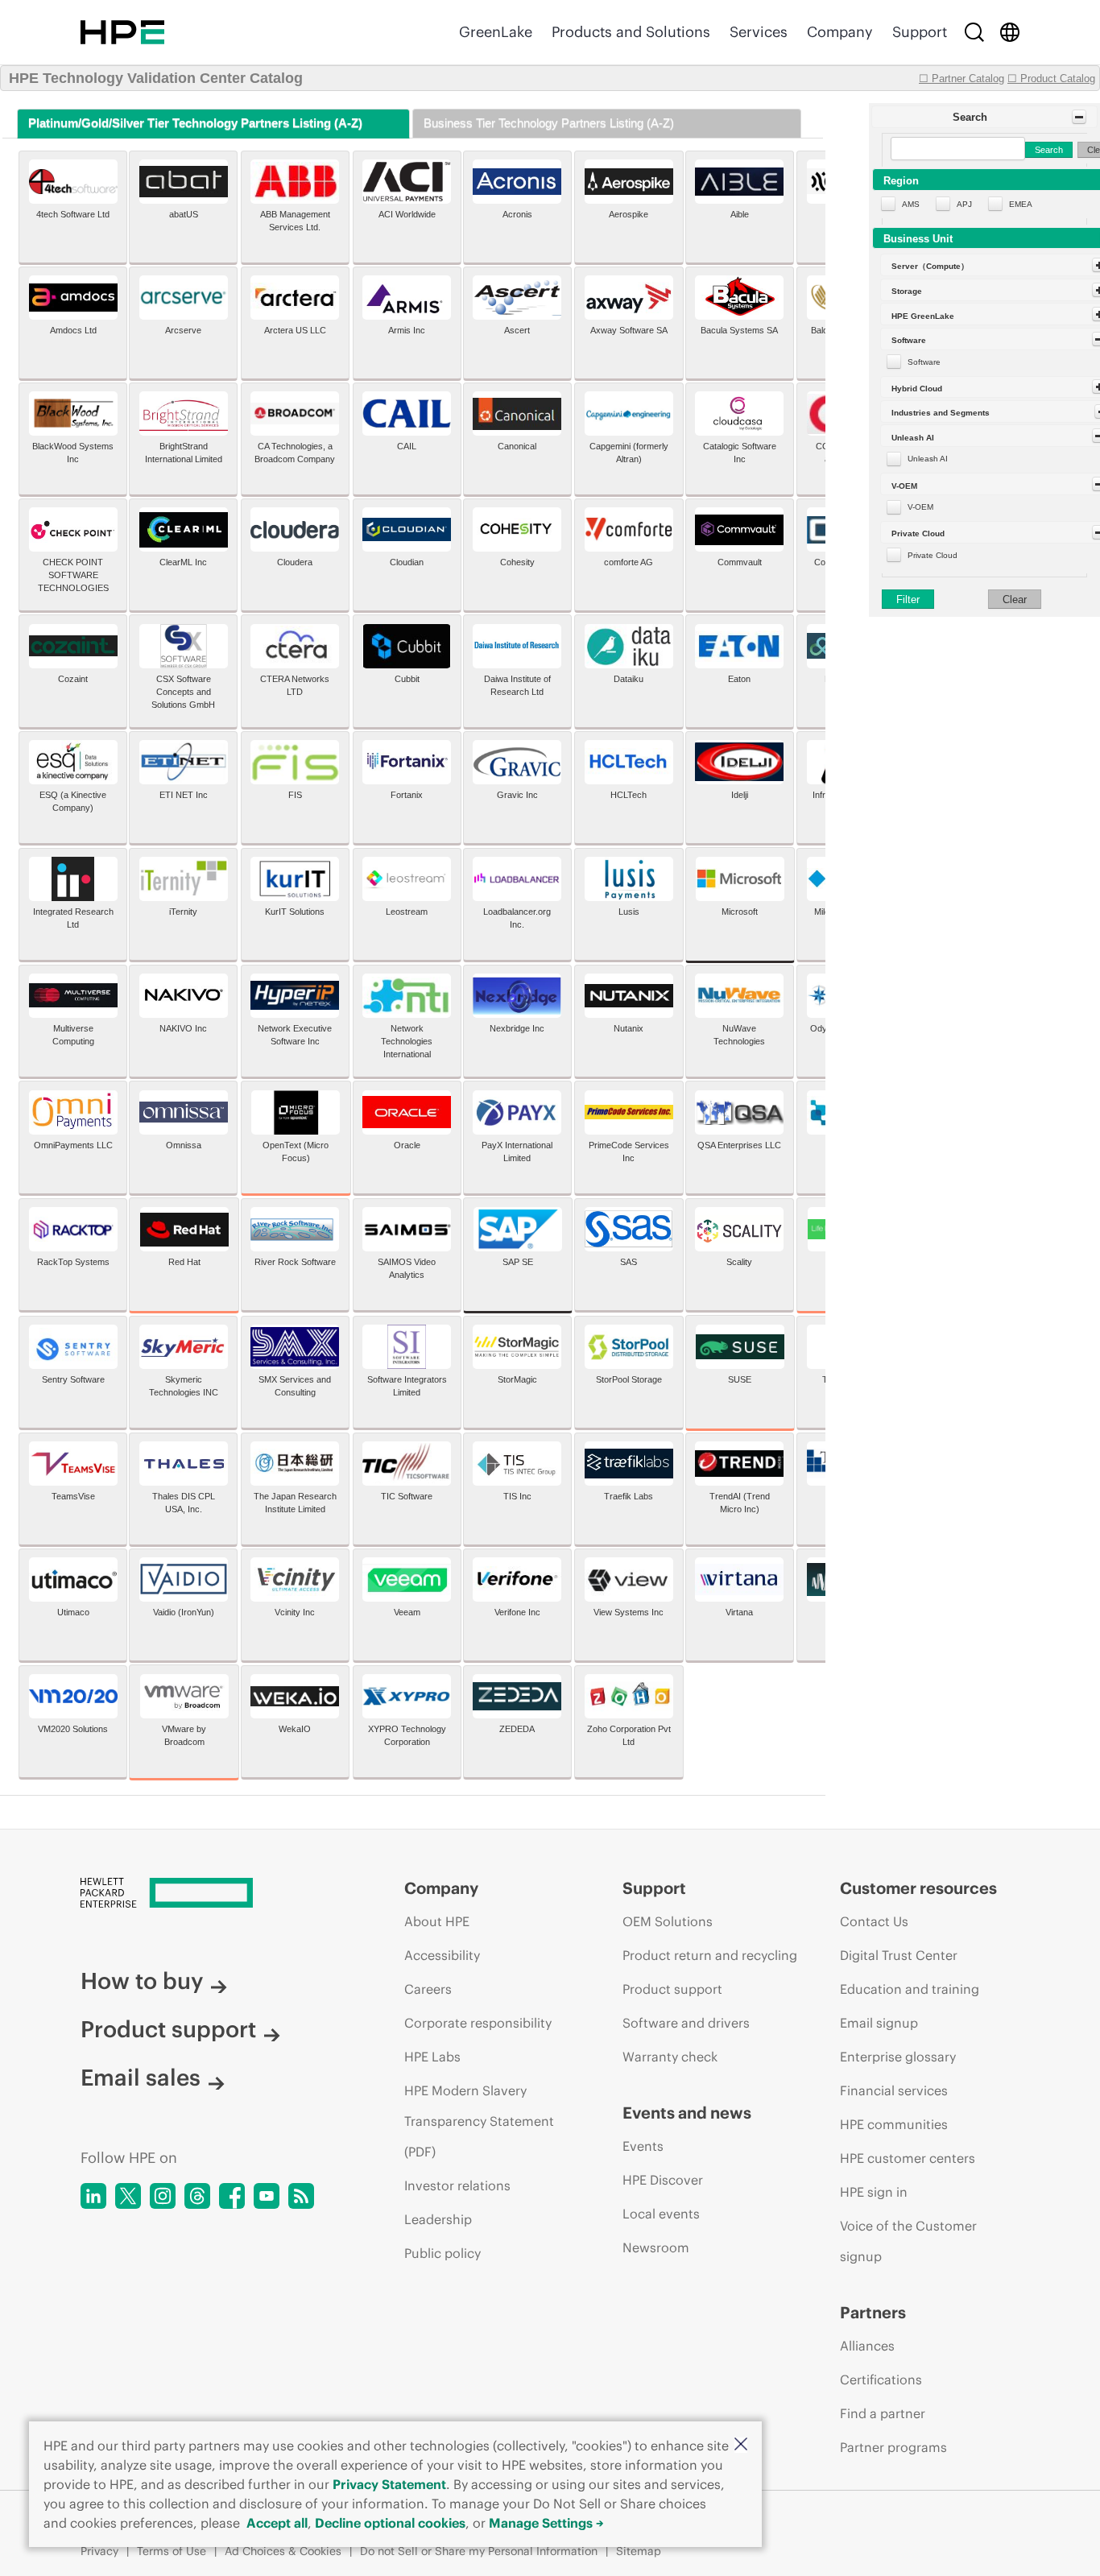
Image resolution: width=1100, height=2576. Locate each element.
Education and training (910, 1989)
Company (840, 32)
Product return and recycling (710, 1955)
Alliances (867, 2346)
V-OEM (920, 507)
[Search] (974, 32)
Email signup (879, 2023)
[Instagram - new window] (163, 2196)
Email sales (141, 2078)
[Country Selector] (1010, 32)
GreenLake (496, 32)
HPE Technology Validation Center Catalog (156, 78)
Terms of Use (172, 2551)
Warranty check (670, 2057)
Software (924, 362)
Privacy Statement (389, 2484)
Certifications (881, 2380)
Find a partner (883, 2413)
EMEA (1021, 204)
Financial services (894, 2090)
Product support (168, 2029)
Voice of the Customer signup (908, 2241)
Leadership (438, 2219)
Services (759, 32)
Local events (661, 2214)
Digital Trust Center (899, 1955)
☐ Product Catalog (1051, 79)
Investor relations (457, 2185)
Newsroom (656, 2247)
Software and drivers (686, 2023)
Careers (428, 1989)
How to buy (142, 1981)
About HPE (437, 1921)
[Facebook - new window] (232, 2196)
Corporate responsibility (478, 2023)
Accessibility (442, 1955)
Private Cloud (933, 555)
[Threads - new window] (197, 2196)
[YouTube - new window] (267, 2196)
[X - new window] (128, 2196)
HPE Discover (663, 2180)
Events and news (687, 2113)
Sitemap (639, 2551)
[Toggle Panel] (1079, 117)
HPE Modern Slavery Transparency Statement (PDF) (479, 2121)
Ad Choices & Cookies (283, 2551)
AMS (911, 204)
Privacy (99, 2551)
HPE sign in (874, 2192)
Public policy (442, 2253)
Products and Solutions (631, 32)
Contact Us (874, 1921)
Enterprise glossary (898, 2057)
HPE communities (894, 2124)
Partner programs (893, 2447)
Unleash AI (928, 459)
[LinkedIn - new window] (93, 2196)
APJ (964, 204)
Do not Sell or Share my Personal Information (479, 2551)
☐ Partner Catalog (961, 79)
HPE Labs (432, 2057)
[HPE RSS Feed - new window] (301, 2196)
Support (920, 32)
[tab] (213, 124)
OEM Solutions (668, 1921)
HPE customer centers (908, 2158)
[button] (741, 2445)
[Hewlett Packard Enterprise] (122, 32)
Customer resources (918, 1888)
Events (643, 2146)
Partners (873, 2312)
